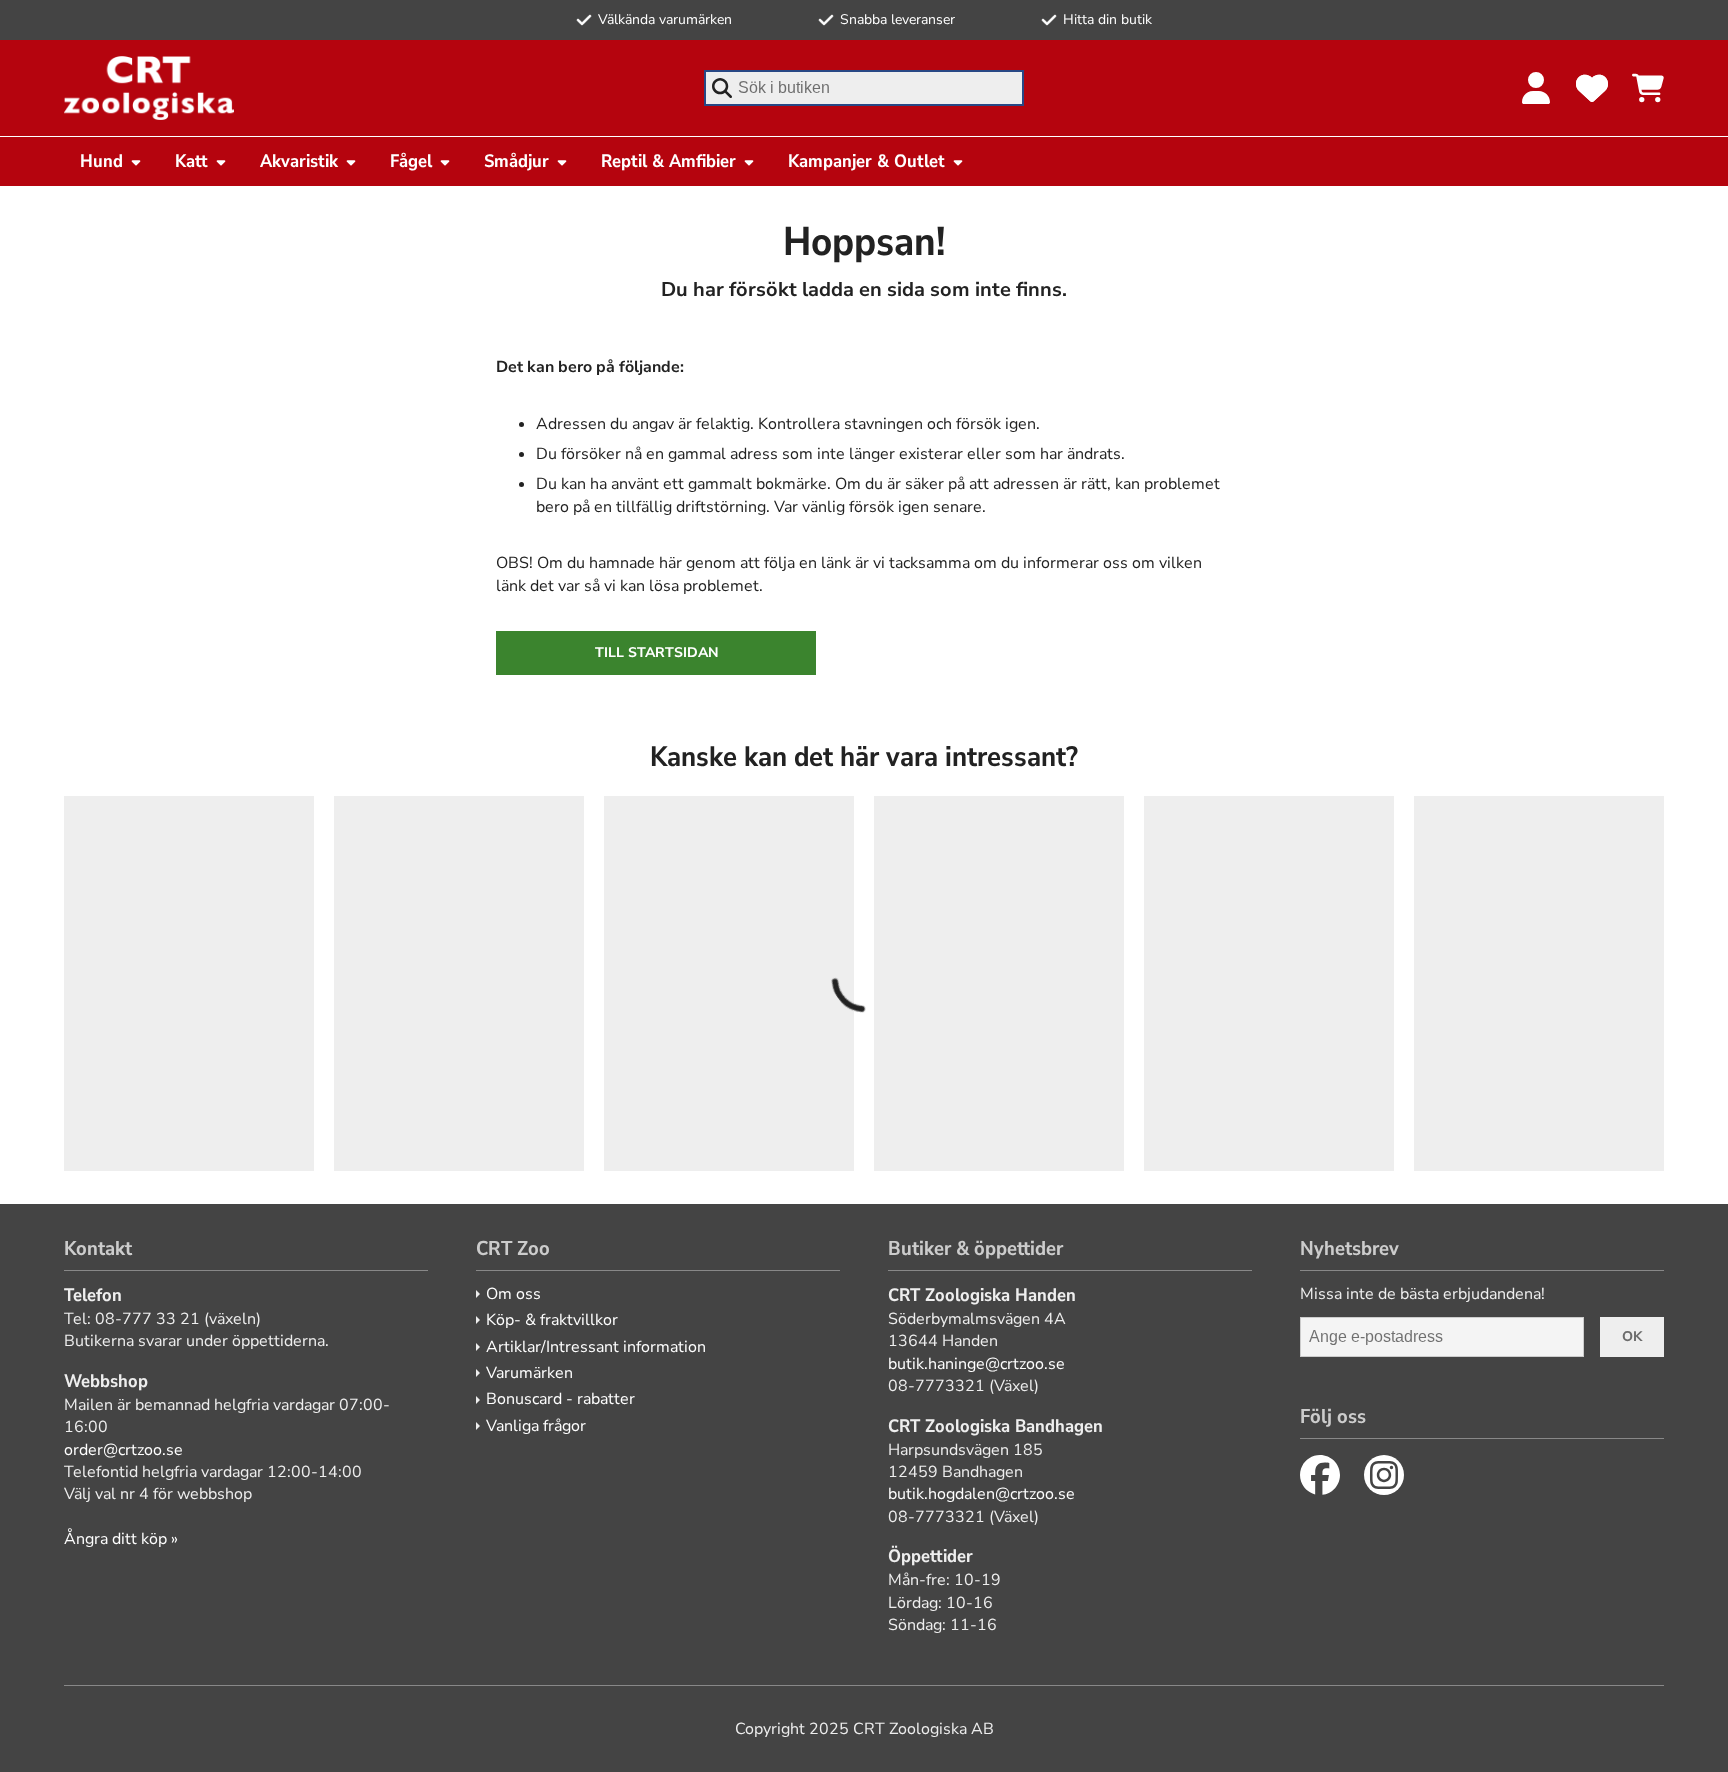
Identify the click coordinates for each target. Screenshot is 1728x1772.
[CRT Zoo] (149, 88)
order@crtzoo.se (123, 1450)
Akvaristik (299, 161)
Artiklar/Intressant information (596, 1347)
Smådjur (516, 161)
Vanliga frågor (536, 1426)
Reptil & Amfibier (668, 161)
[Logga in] (1536, 88)
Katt (191, 161)
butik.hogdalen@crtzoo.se (981, 1494)
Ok (1632, 1336)
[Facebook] (1320, 1475)
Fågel (411, 161)
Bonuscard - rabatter (560, 1399)
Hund (101, 161)
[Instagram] (1384, 1475)
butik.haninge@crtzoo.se (976, 1364)
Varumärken (529, 1373)
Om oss (513, 1294)
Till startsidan (656, 652)
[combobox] (864, 88)
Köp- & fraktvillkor (552, 1320)
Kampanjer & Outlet (866, 161)
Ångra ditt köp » (121, 1539)
